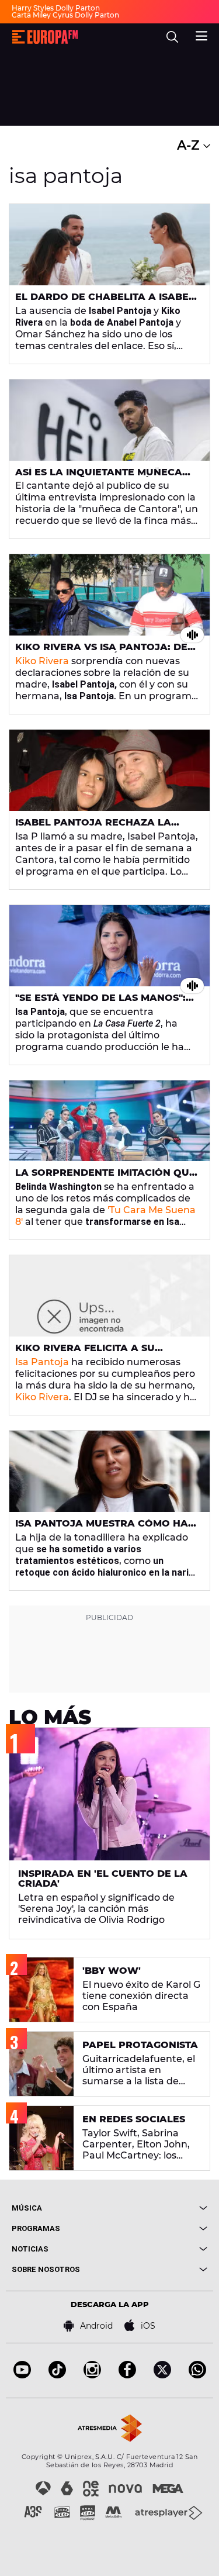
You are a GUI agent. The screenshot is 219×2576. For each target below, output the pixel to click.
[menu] (201, 34)
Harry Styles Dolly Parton (56, 8)
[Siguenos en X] (162, 2375)
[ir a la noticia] (109, 245)
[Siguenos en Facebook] (127, 2375)
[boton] (159, 2208)
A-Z (190, 145)
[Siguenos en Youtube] (22, 2375)
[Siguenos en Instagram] (92, 2375)
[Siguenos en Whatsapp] (197, 2375)
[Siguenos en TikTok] (57, 2375)
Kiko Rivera (42, 661)
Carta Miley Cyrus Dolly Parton (65, 15)
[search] (172, 37)
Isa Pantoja (42, 1362)
